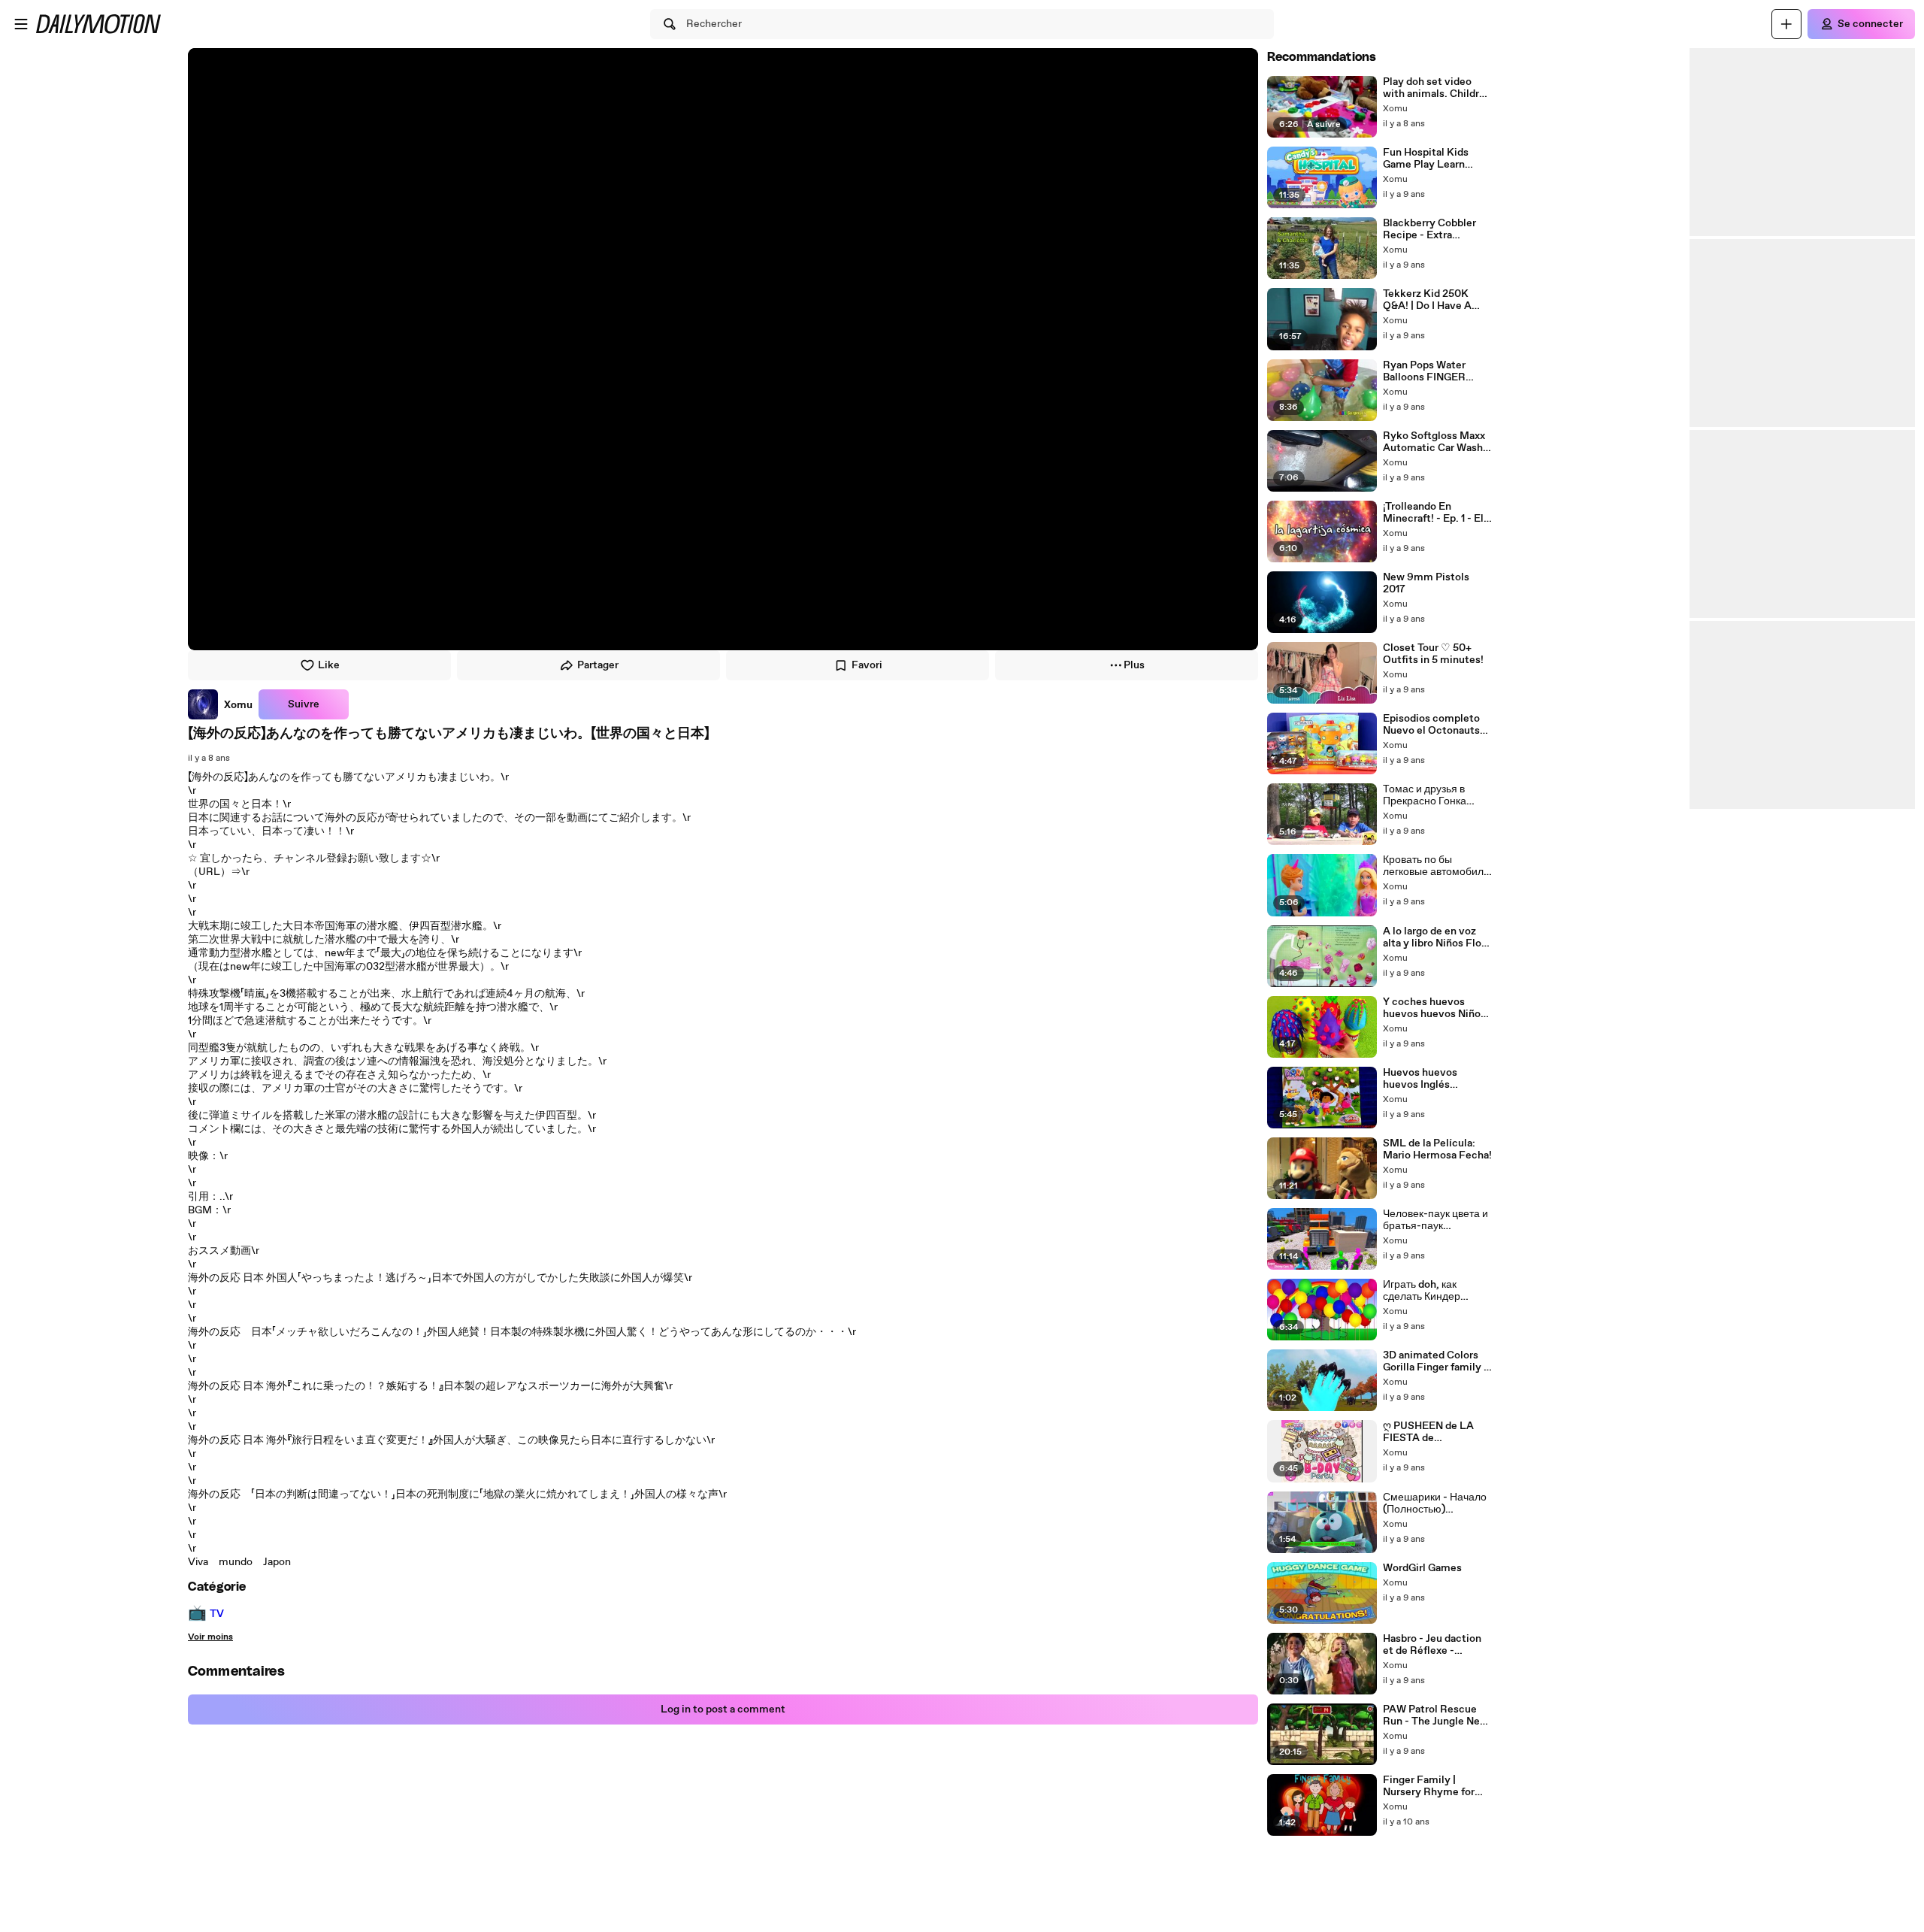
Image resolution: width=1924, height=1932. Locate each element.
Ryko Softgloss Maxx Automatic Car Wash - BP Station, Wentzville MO (1438, 442)
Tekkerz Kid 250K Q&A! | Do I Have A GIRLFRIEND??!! (1427, 300)
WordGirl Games (1422, 1568)
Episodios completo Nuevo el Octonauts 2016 (1431, 725)
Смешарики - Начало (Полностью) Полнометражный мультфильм (1435, 1504)
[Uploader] (1786, 24)
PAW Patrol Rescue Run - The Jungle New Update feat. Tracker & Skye (1437, 1715)
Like (329, 665)
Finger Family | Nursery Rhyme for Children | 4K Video (1430, 1786)
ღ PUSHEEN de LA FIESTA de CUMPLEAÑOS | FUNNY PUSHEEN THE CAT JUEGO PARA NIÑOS (1428, 1432)
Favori (867, 665)
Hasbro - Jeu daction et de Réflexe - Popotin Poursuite (1432, 1645)
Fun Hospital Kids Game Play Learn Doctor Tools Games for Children (1432, 159)
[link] (220, 704)
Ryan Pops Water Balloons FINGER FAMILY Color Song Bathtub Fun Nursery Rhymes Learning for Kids (1434, 371)
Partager (598, 665)
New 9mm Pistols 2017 (1426, 583)
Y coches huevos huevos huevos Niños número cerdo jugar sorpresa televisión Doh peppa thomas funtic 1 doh (1434, 1008)
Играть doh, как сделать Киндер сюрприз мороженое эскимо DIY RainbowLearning (1433, 1291)
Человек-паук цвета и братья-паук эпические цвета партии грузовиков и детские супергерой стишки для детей (1435, 1220)
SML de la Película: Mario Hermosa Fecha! (1437, 1149)
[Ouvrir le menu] (21, 24)
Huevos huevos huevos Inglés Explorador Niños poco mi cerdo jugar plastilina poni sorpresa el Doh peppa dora (1437, 1079)
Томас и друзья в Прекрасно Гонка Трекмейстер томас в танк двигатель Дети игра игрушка (1434, 795)
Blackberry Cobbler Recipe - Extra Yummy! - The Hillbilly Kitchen (1437, 229)
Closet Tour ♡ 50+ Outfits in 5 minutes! (1433, 654)
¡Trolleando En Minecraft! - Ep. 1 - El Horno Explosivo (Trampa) (1433, 513)
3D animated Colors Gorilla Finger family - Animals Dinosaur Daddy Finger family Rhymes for (1435, 1361)
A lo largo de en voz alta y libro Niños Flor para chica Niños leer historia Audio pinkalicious (1434, 937)
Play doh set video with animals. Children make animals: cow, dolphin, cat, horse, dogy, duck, (1437, 88)
